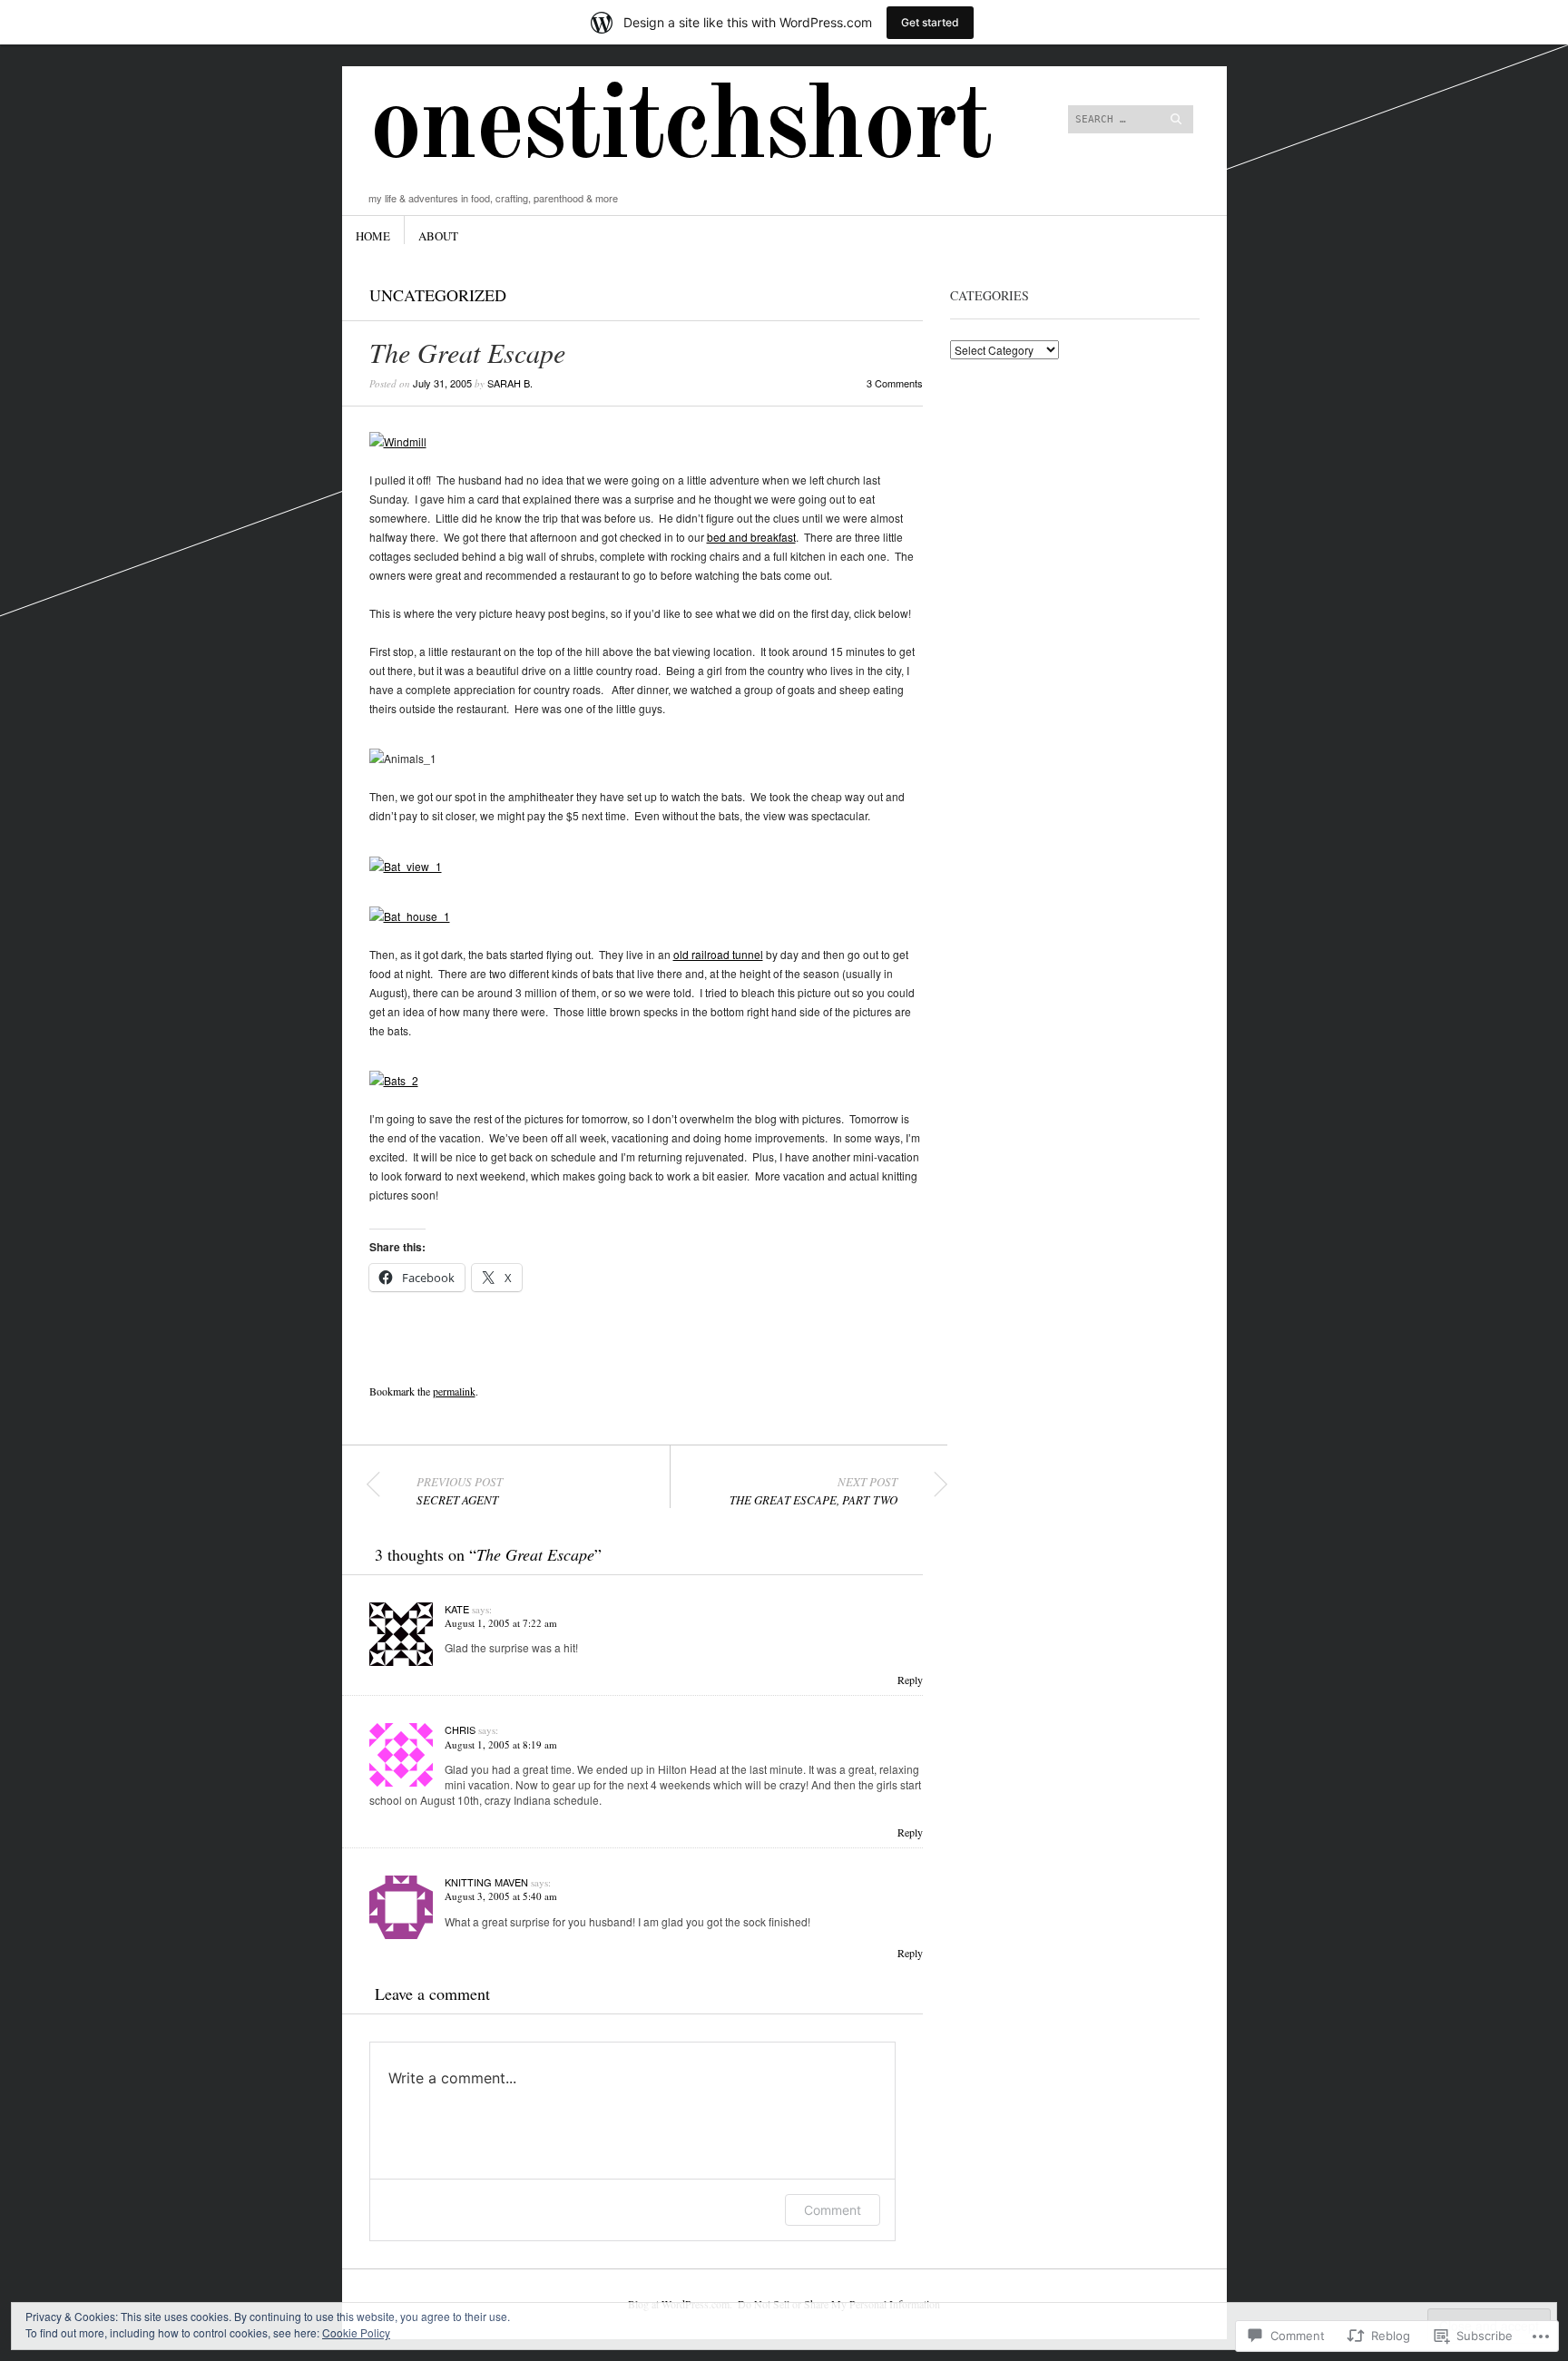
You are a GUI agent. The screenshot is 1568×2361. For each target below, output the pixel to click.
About (438, 236)
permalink (454, 1391)
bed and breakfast (751, 537)
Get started (930, 22)
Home (373, 236)
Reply (910, 1680)
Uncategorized (438, 295)
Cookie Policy (356, 2332)
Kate (457, 1609)
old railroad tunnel (718, 954)
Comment (833, 2210)
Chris (460, 1729)
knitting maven (486, 1882)
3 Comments (895, 383)
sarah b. (510, 383)
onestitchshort (680, 129)
